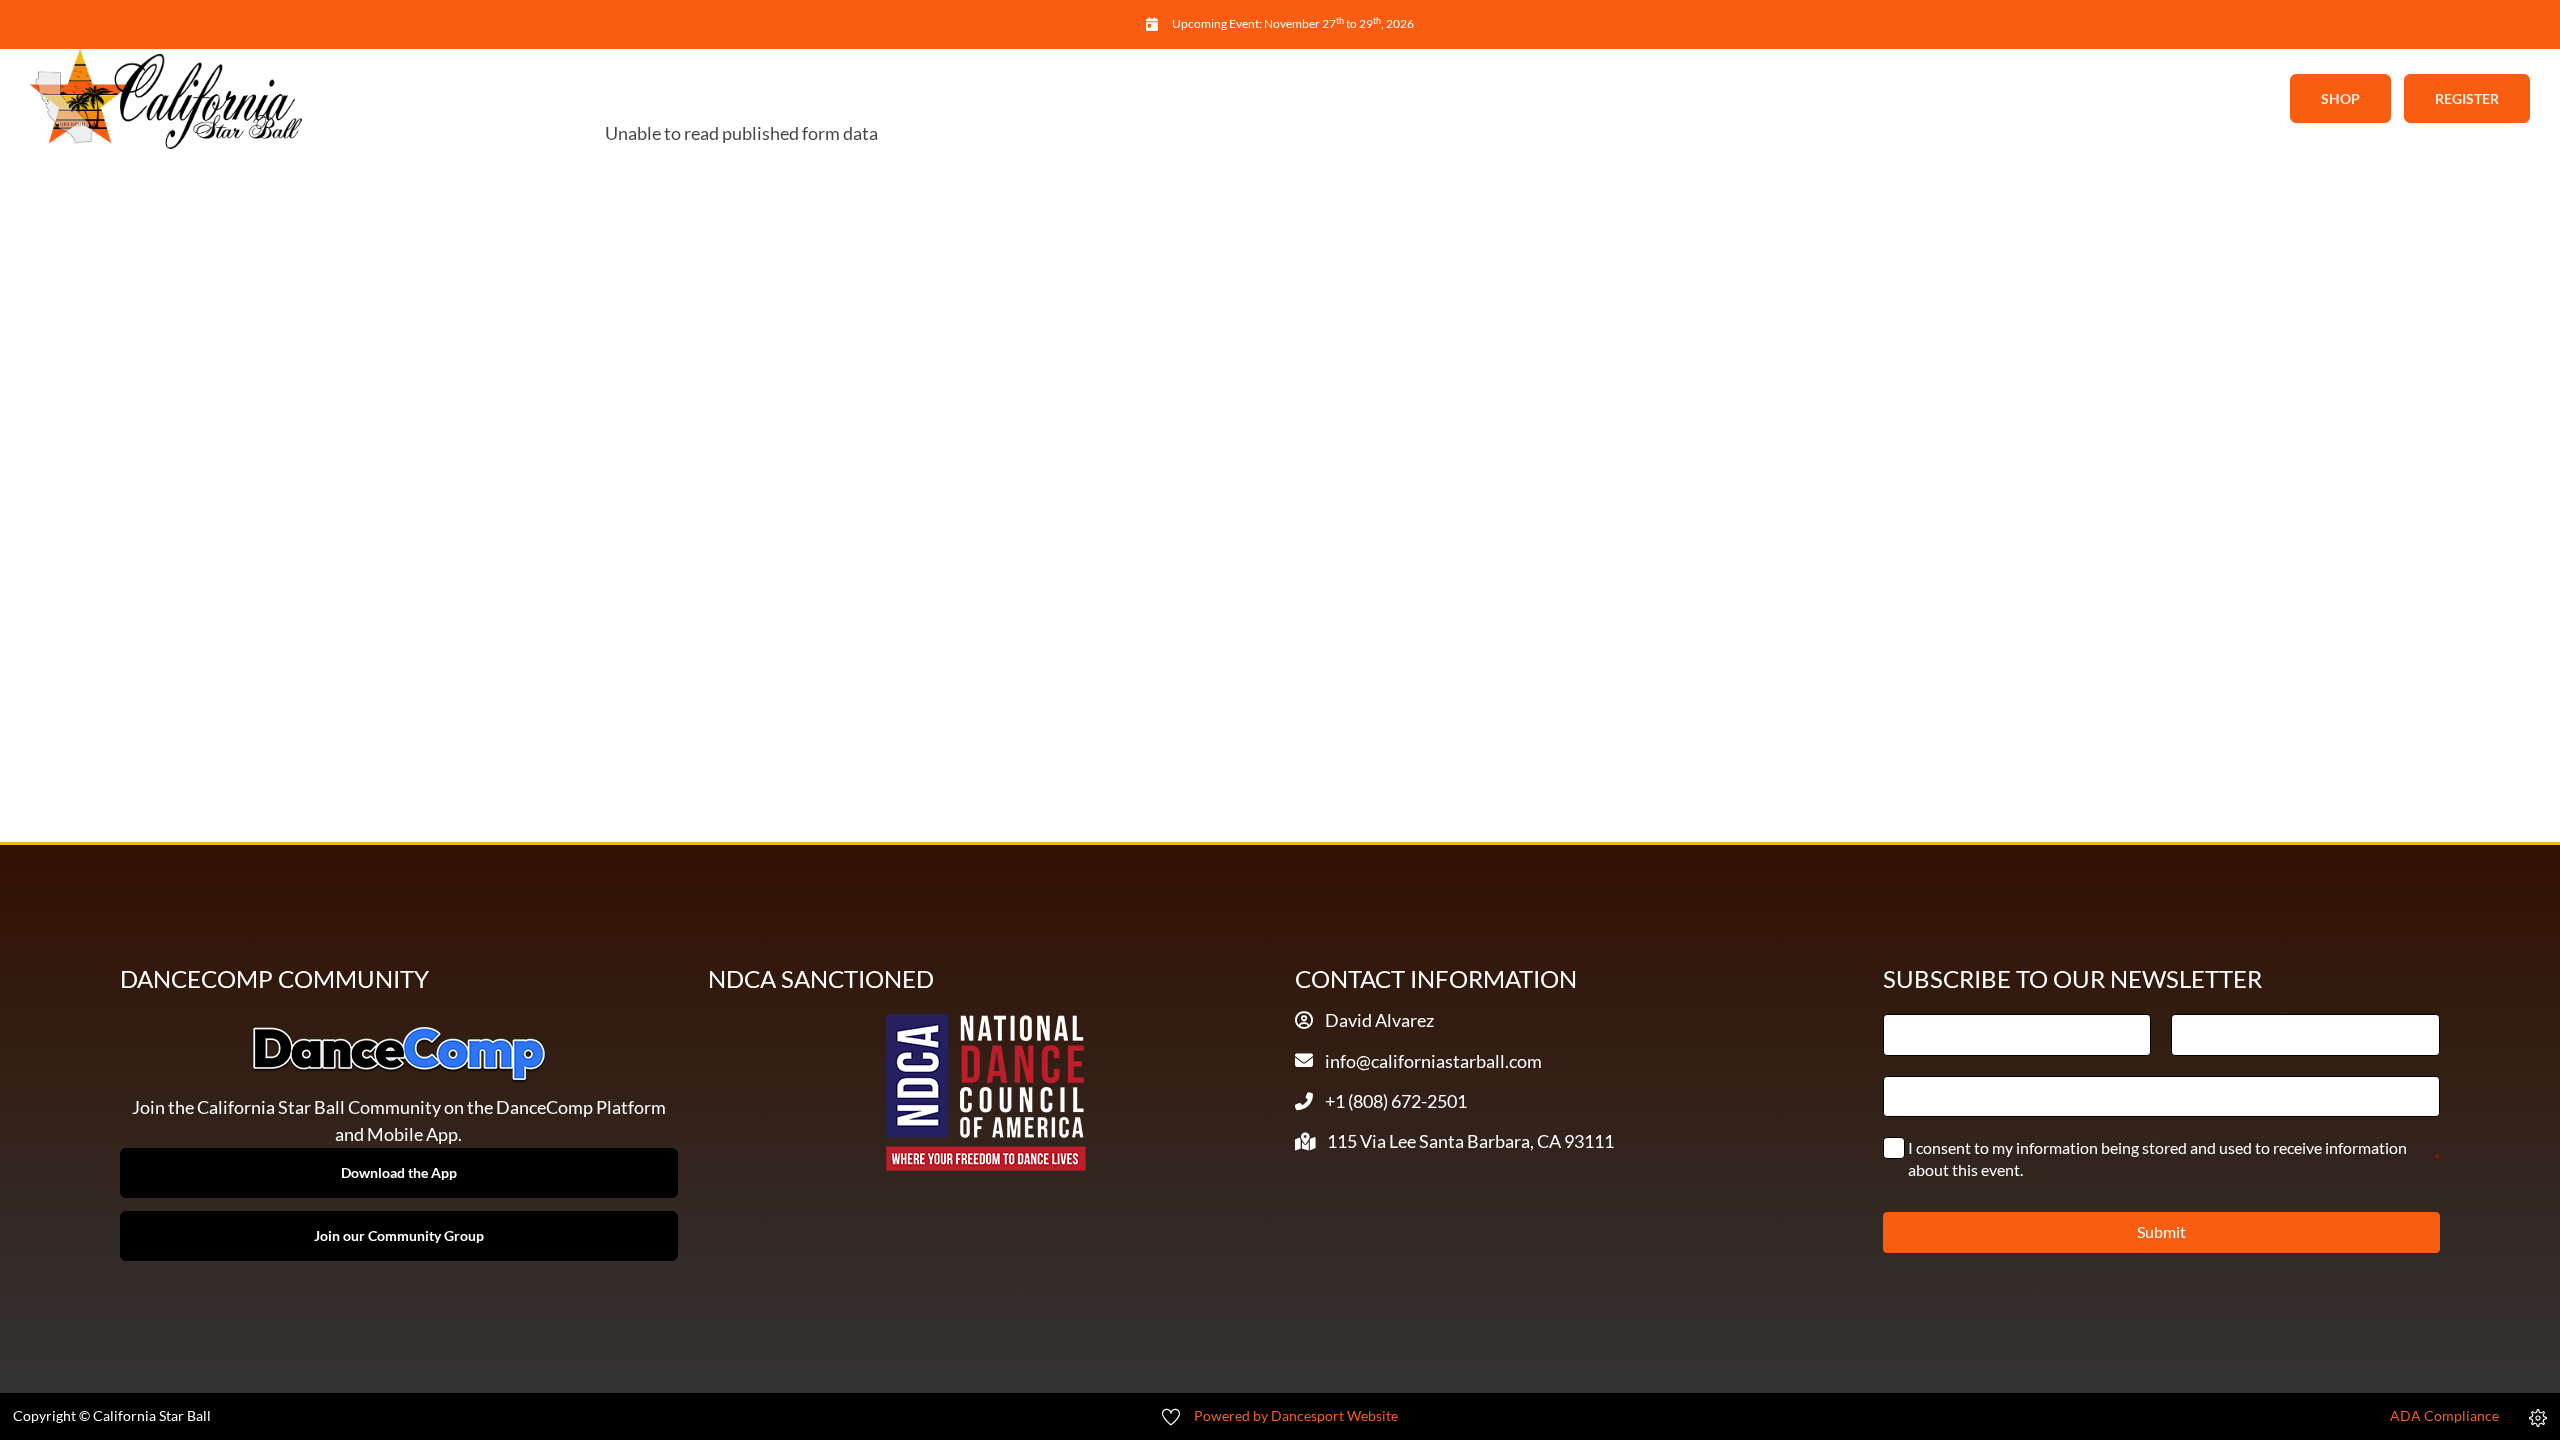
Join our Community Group (399, 1235)
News (1007, 99)
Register (2467, 98)
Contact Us (1641, 99)
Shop (2340, 98)
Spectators (1488, 99)
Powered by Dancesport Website (1296, 1416)
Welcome (911, 99)
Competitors (1330, 99)
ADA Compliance (2444, 1416)
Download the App (399, 1172)
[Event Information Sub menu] (1242, 99)
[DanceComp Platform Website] (399, 1054)
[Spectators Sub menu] (1557, 99)
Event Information (1141, 99)
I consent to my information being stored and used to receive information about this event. (2174, 1158)
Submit (2161, 1231)
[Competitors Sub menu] (1405, 99)
